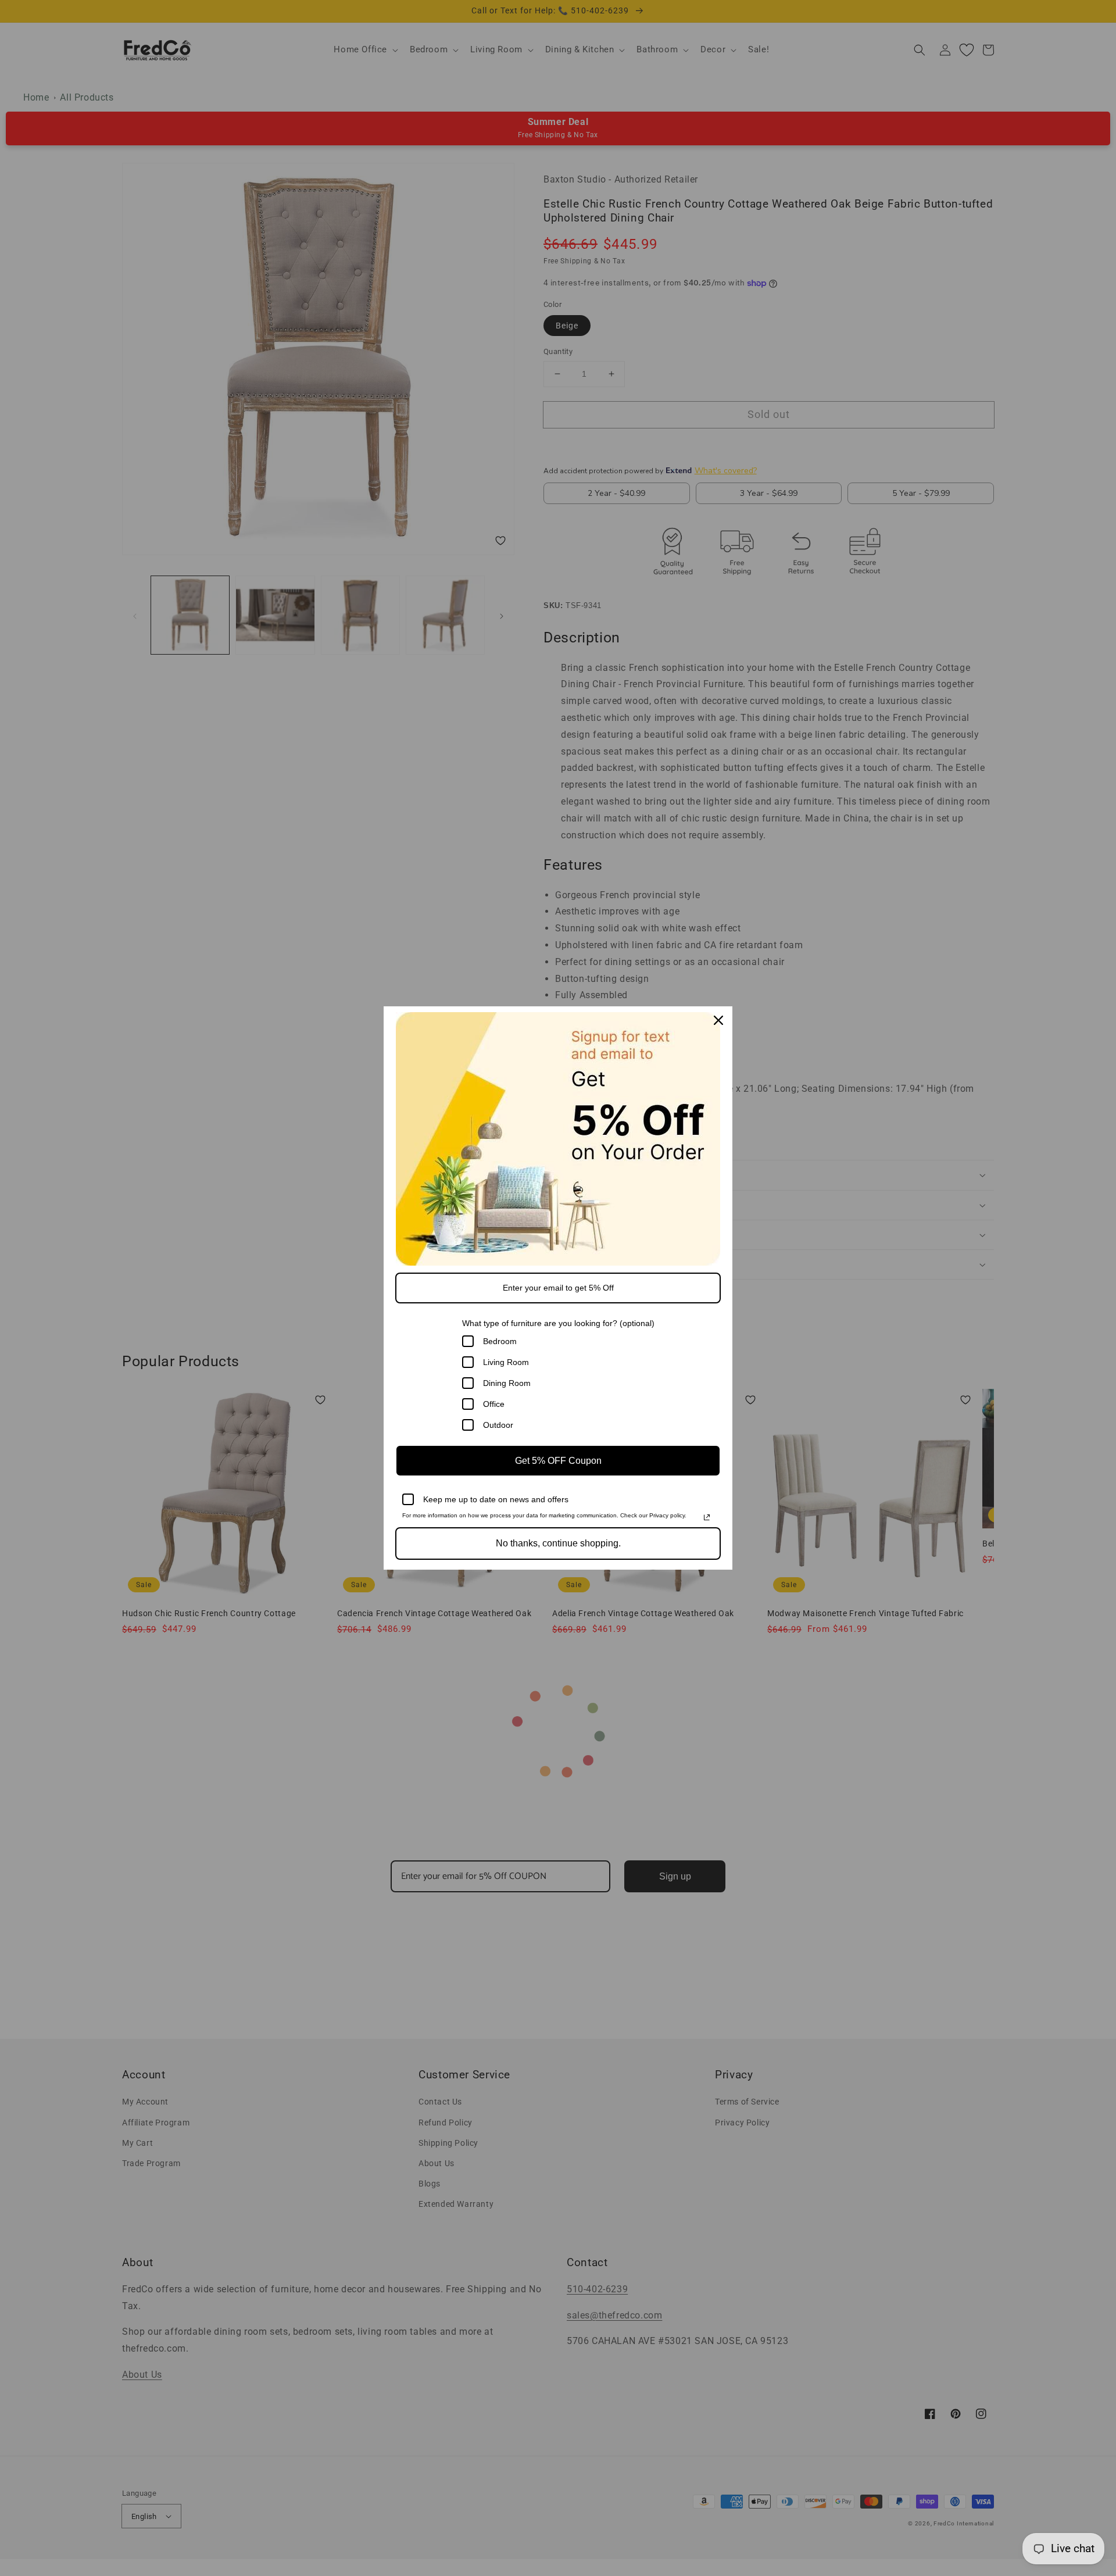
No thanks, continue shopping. (558, 1543)
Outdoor (498, 1425)
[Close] (718, 1020)
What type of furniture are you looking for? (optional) (558, 1323)
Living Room (506, 1362)
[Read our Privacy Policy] (707, 1517)
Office (494, 1404)
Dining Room (507, 1383)
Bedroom (500, 1341)
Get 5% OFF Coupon (558, 1461)
